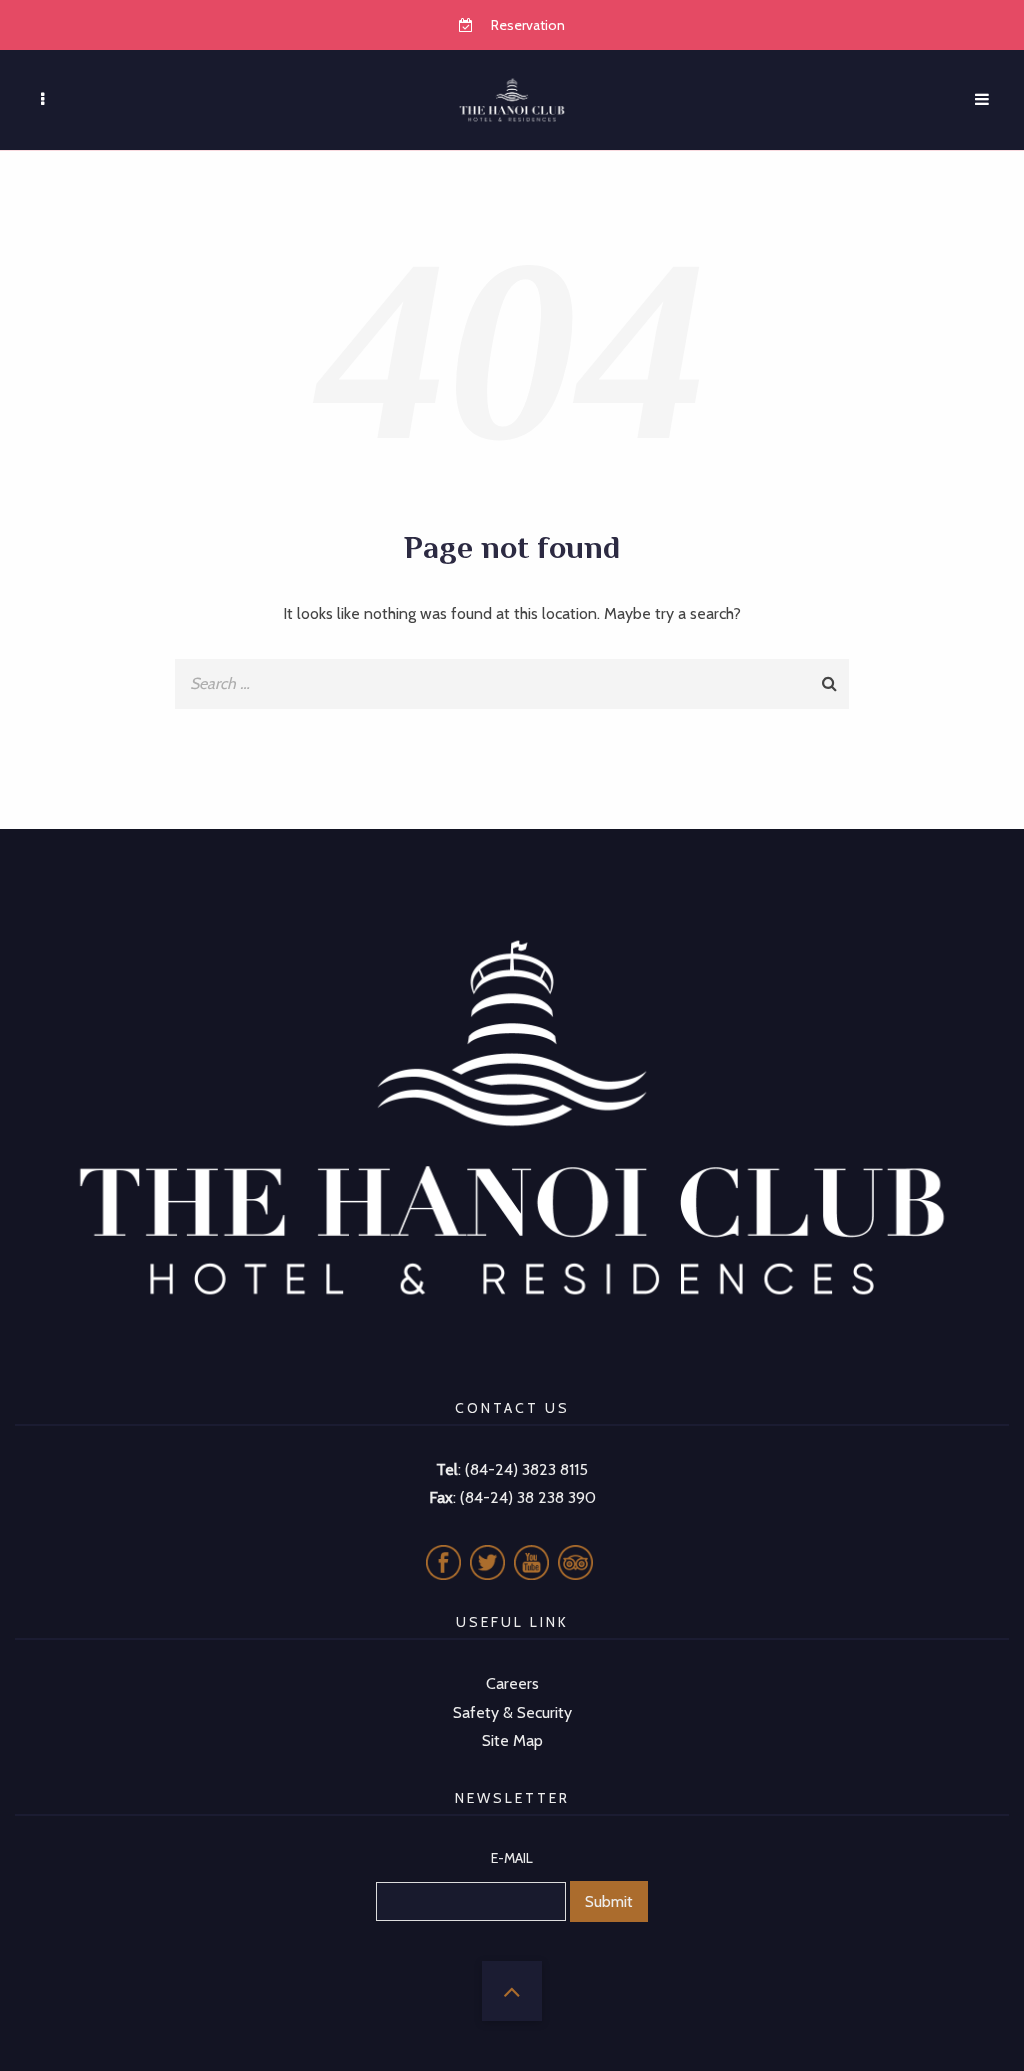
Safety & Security (512, 1712)
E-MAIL (512, 1858)
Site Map (512, 1740)
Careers (512, 1683)
